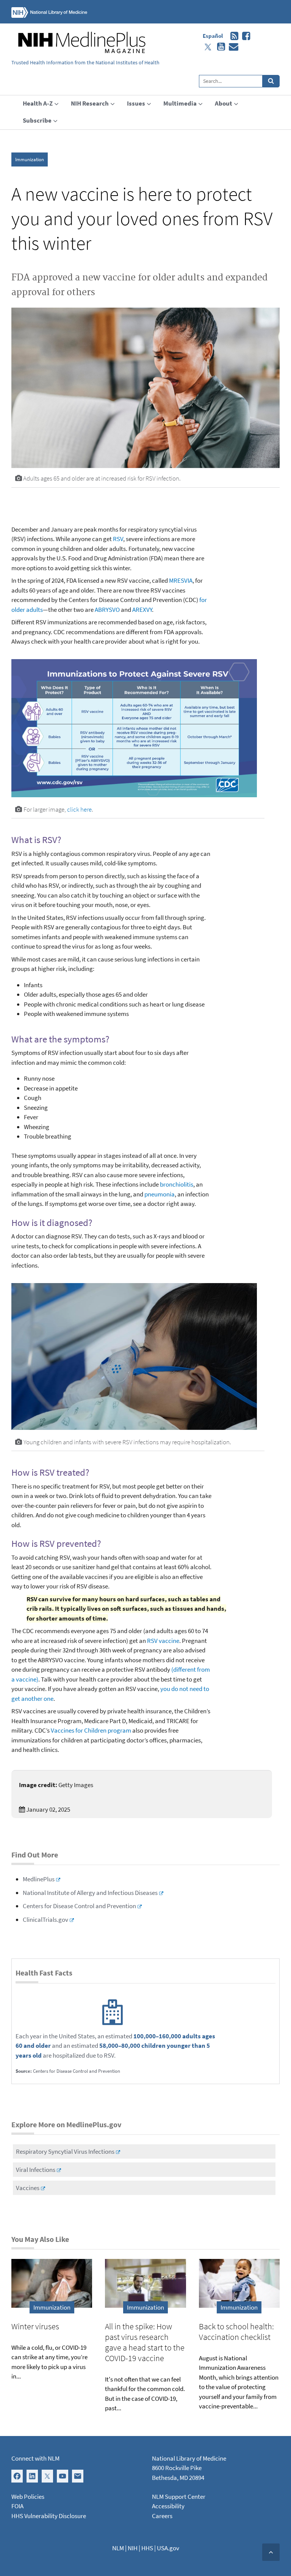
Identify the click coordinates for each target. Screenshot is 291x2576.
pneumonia (160, 1194)
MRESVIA (181, 580)
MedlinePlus (39, 1879)
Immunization (30, 159)
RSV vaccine (163, 1641)
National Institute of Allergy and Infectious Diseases (90, 1893)
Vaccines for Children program (91, 1730)
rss (232, 36)
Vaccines (28, 2188)
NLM (118, 2548)
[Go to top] (271, 2552)
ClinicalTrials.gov (45, 1920)
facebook (244, 36)
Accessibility (168, 2506)
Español (213, 36)
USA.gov (168, 2548)
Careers (162, 2516)
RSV (118, 539)
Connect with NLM (35, 2458)
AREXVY (142, 610)
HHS (147, 2548)
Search (271, 81)
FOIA (17, 2506)
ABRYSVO (107, 610)
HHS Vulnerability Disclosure (49, 2516)
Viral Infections (36, 2170)
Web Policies (28, 2497)
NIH (133, 2548)
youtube (219, 47)
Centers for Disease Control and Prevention (79, 1906)
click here (79, 809)
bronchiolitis (177, 1184)
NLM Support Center (179, 2497)
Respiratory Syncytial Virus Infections (65, 2151)
